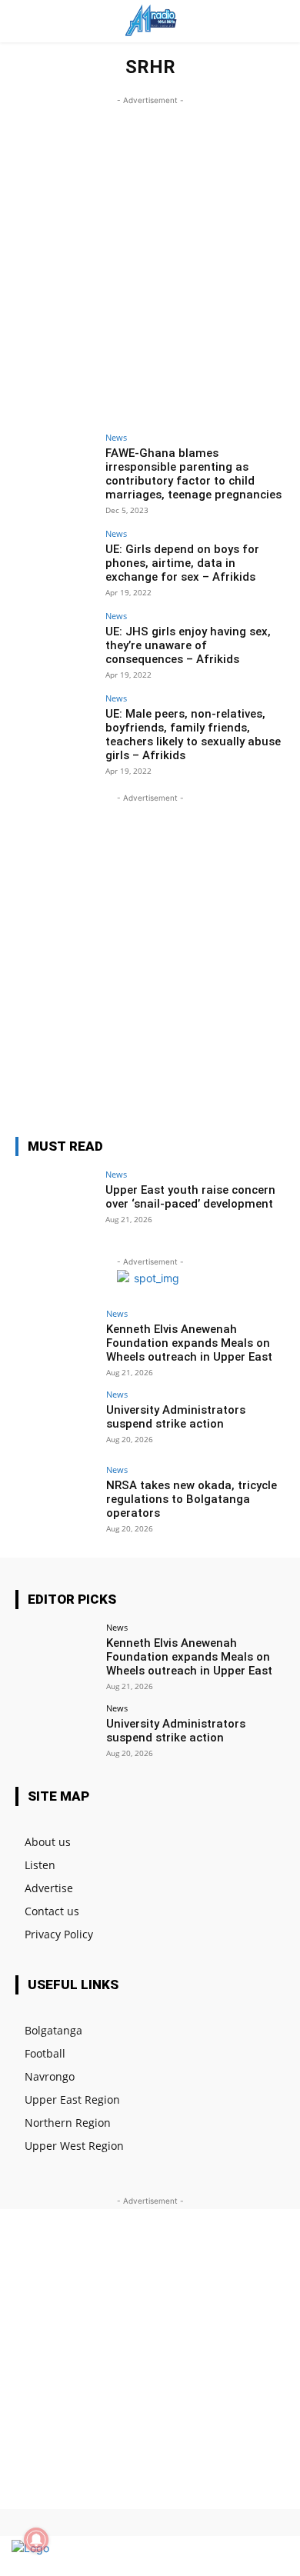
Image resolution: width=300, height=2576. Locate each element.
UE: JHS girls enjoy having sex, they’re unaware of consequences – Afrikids (188, 645)
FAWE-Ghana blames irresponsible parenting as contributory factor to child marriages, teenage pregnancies (193, 474)
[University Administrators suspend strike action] (56, 1420)
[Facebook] (217, 2556)
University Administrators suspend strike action (176, 1417)
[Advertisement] (150, 258)
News (116, 437)
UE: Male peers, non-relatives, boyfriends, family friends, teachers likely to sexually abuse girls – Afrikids (193, 735)
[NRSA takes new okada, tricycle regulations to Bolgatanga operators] (56, 1496)
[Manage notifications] (36, 2540)
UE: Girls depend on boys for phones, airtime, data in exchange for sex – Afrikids (182, 563)
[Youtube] (271, 2556)
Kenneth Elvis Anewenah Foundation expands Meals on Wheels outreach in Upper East (189, 1343)
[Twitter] (244, 2556)
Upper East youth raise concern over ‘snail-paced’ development (190, 1197)
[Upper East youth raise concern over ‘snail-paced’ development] (56, 1200)
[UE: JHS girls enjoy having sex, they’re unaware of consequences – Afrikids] (56, 642)
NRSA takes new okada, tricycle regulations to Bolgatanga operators (192, 1499)
